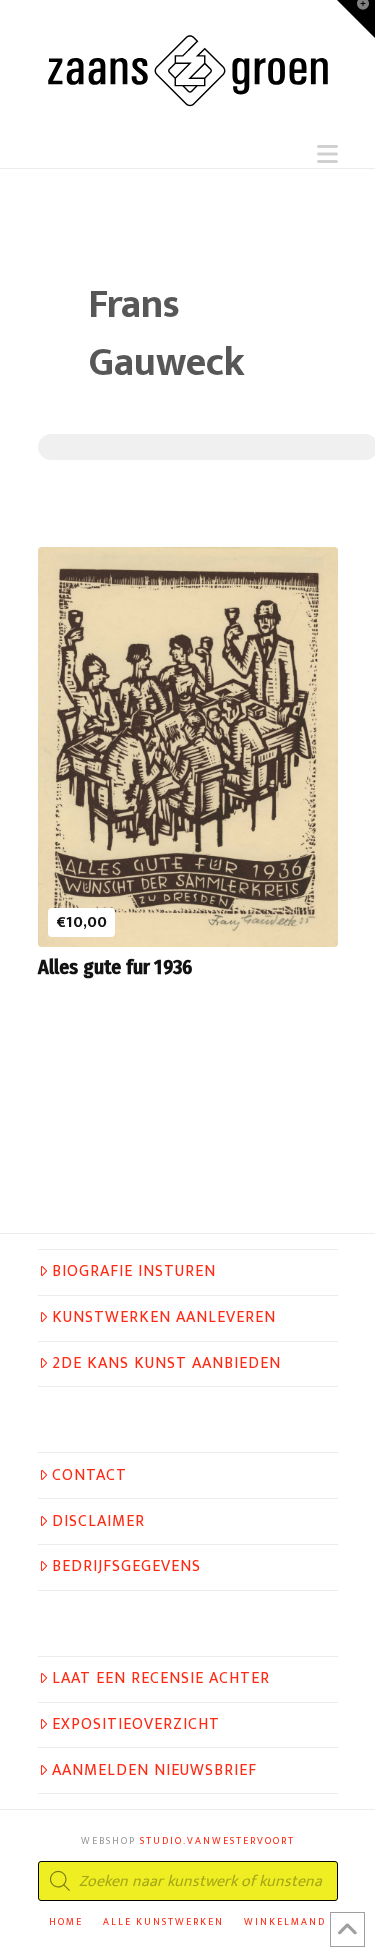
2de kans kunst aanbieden (166, 1364)
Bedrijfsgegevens (126, 1567)
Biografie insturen (134, 1272)
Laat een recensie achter (161, 1679)
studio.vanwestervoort (217, 1841)
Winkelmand (285, 1922)
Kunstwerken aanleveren (164, 1318)
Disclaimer (98, 1522)
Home (66, 1922)
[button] (327, 155)
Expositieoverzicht (136, 1725)
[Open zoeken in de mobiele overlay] (188, 1881)
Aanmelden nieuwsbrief (154, 1771)
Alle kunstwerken (163, 1922)
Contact (89, 1476)
